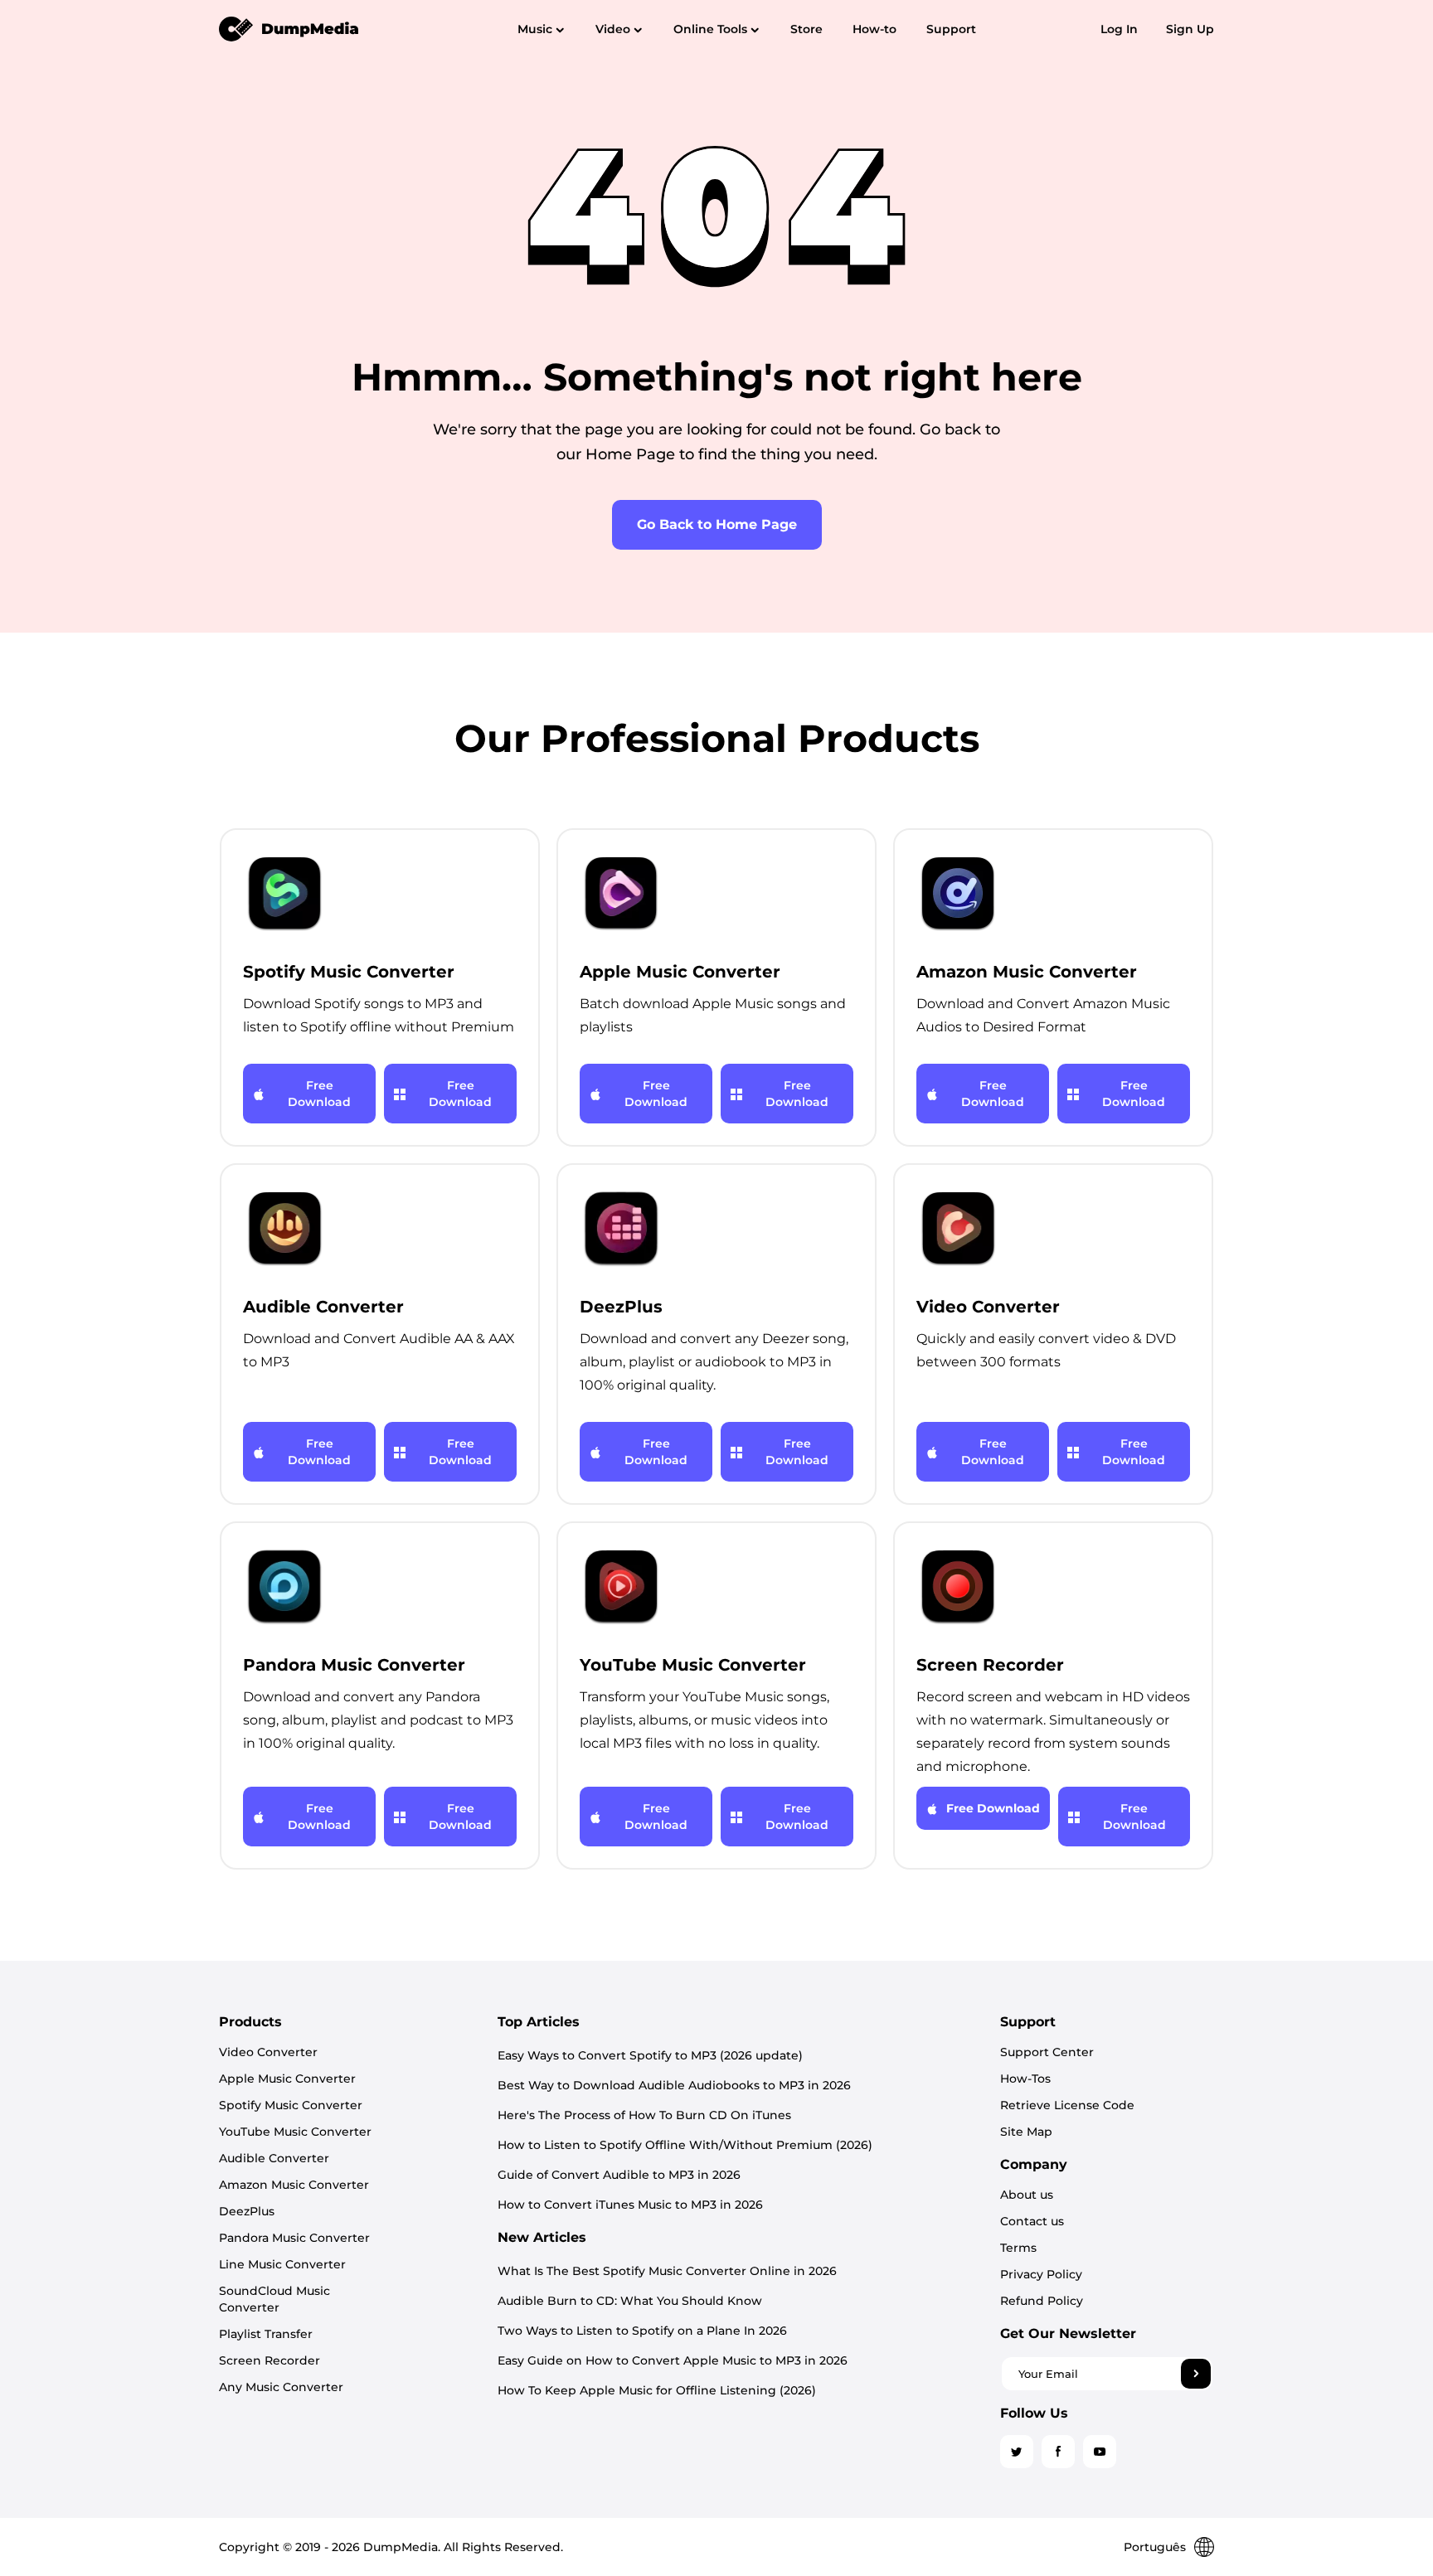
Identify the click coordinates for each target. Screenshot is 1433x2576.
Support (951, 29)
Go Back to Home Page (717, 524)
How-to (874, 29)
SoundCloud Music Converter (274, 2299)
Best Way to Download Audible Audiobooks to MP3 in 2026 (674, 2085)
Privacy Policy (1041, 2274)
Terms (1018, 2248)
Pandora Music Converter (294, 2238)
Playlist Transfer (266, 2334)
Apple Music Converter (287, 2079)
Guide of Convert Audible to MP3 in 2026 (619, 2175)
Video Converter (268, 2052)
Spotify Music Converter (291, 2105)
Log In (1119, 29)
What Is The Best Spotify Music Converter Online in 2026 (667, 2271)
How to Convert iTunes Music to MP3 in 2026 (630, 2205)
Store (806, 29)
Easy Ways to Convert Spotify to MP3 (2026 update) (650, 2055)
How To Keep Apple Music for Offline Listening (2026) (657, 2390)
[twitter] (1017, 2452)
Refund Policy (1042, 2301)
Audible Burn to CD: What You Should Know (630, 2301)
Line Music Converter (282, 2264)
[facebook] (1058, 2452)
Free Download (319, 1094)
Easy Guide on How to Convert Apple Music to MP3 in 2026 (673, 2360)
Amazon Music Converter (294, 2185)
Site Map (1026, 2132)
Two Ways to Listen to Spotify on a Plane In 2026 (642, 2331)
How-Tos (1025, 2079)
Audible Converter (274, 2158)
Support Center (1047, 2052)
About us (1027, 2195)
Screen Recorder (270, 2360)
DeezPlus (247, 2211)
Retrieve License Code (1067, 2105)
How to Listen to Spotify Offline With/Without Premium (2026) (685, 2145)
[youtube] (1100, 2452)
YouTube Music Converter (295, 2132)
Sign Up (1190, 29)
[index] (289, 28)
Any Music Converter (281, 2387)
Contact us (1032, 2221)
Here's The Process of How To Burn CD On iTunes (644, 2115)
